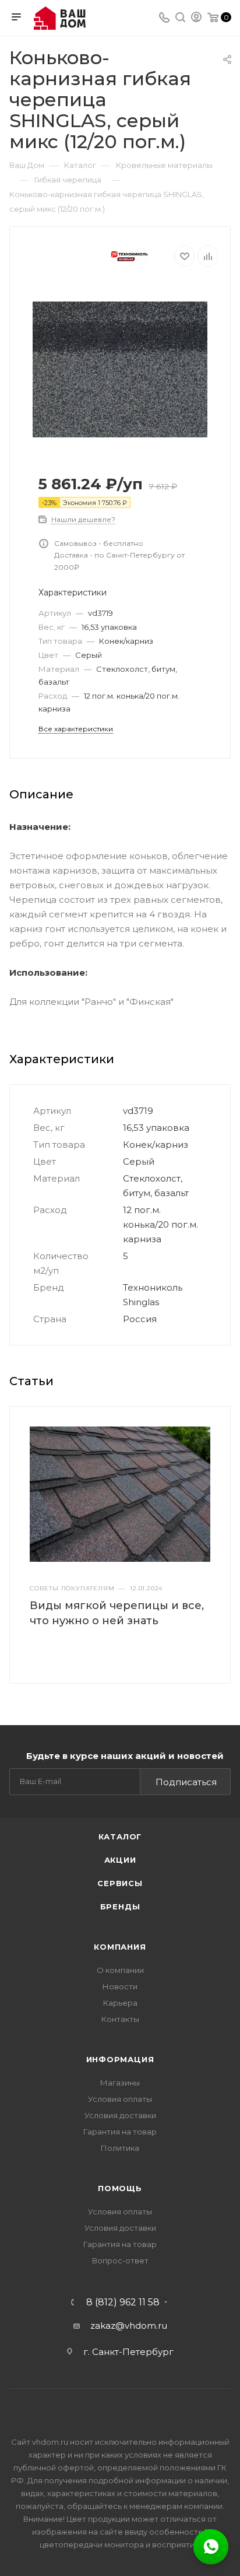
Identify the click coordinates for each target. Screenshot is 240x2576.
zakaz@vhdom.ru (129, 2326)
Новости (120, 1986)
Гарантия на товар (120, 2132)
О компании (120, 1970)
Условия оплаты (120, 2099)
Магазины (120, 2083)
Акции (120, 1860)
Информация (120, 2059)
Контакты (120, 2019)
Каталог (120, 1837)
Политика (120, 2148)
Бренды (120, 1906)
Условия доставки (120, 2115)
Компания (120, 1947)
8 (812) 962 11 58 (123, 2302)
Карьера (120, 2003)
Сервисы (120, 1883)
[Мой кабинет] (196, 18)
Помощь (120, 2188)
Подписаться (186, 1782)
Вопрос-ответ (120, 2260)
